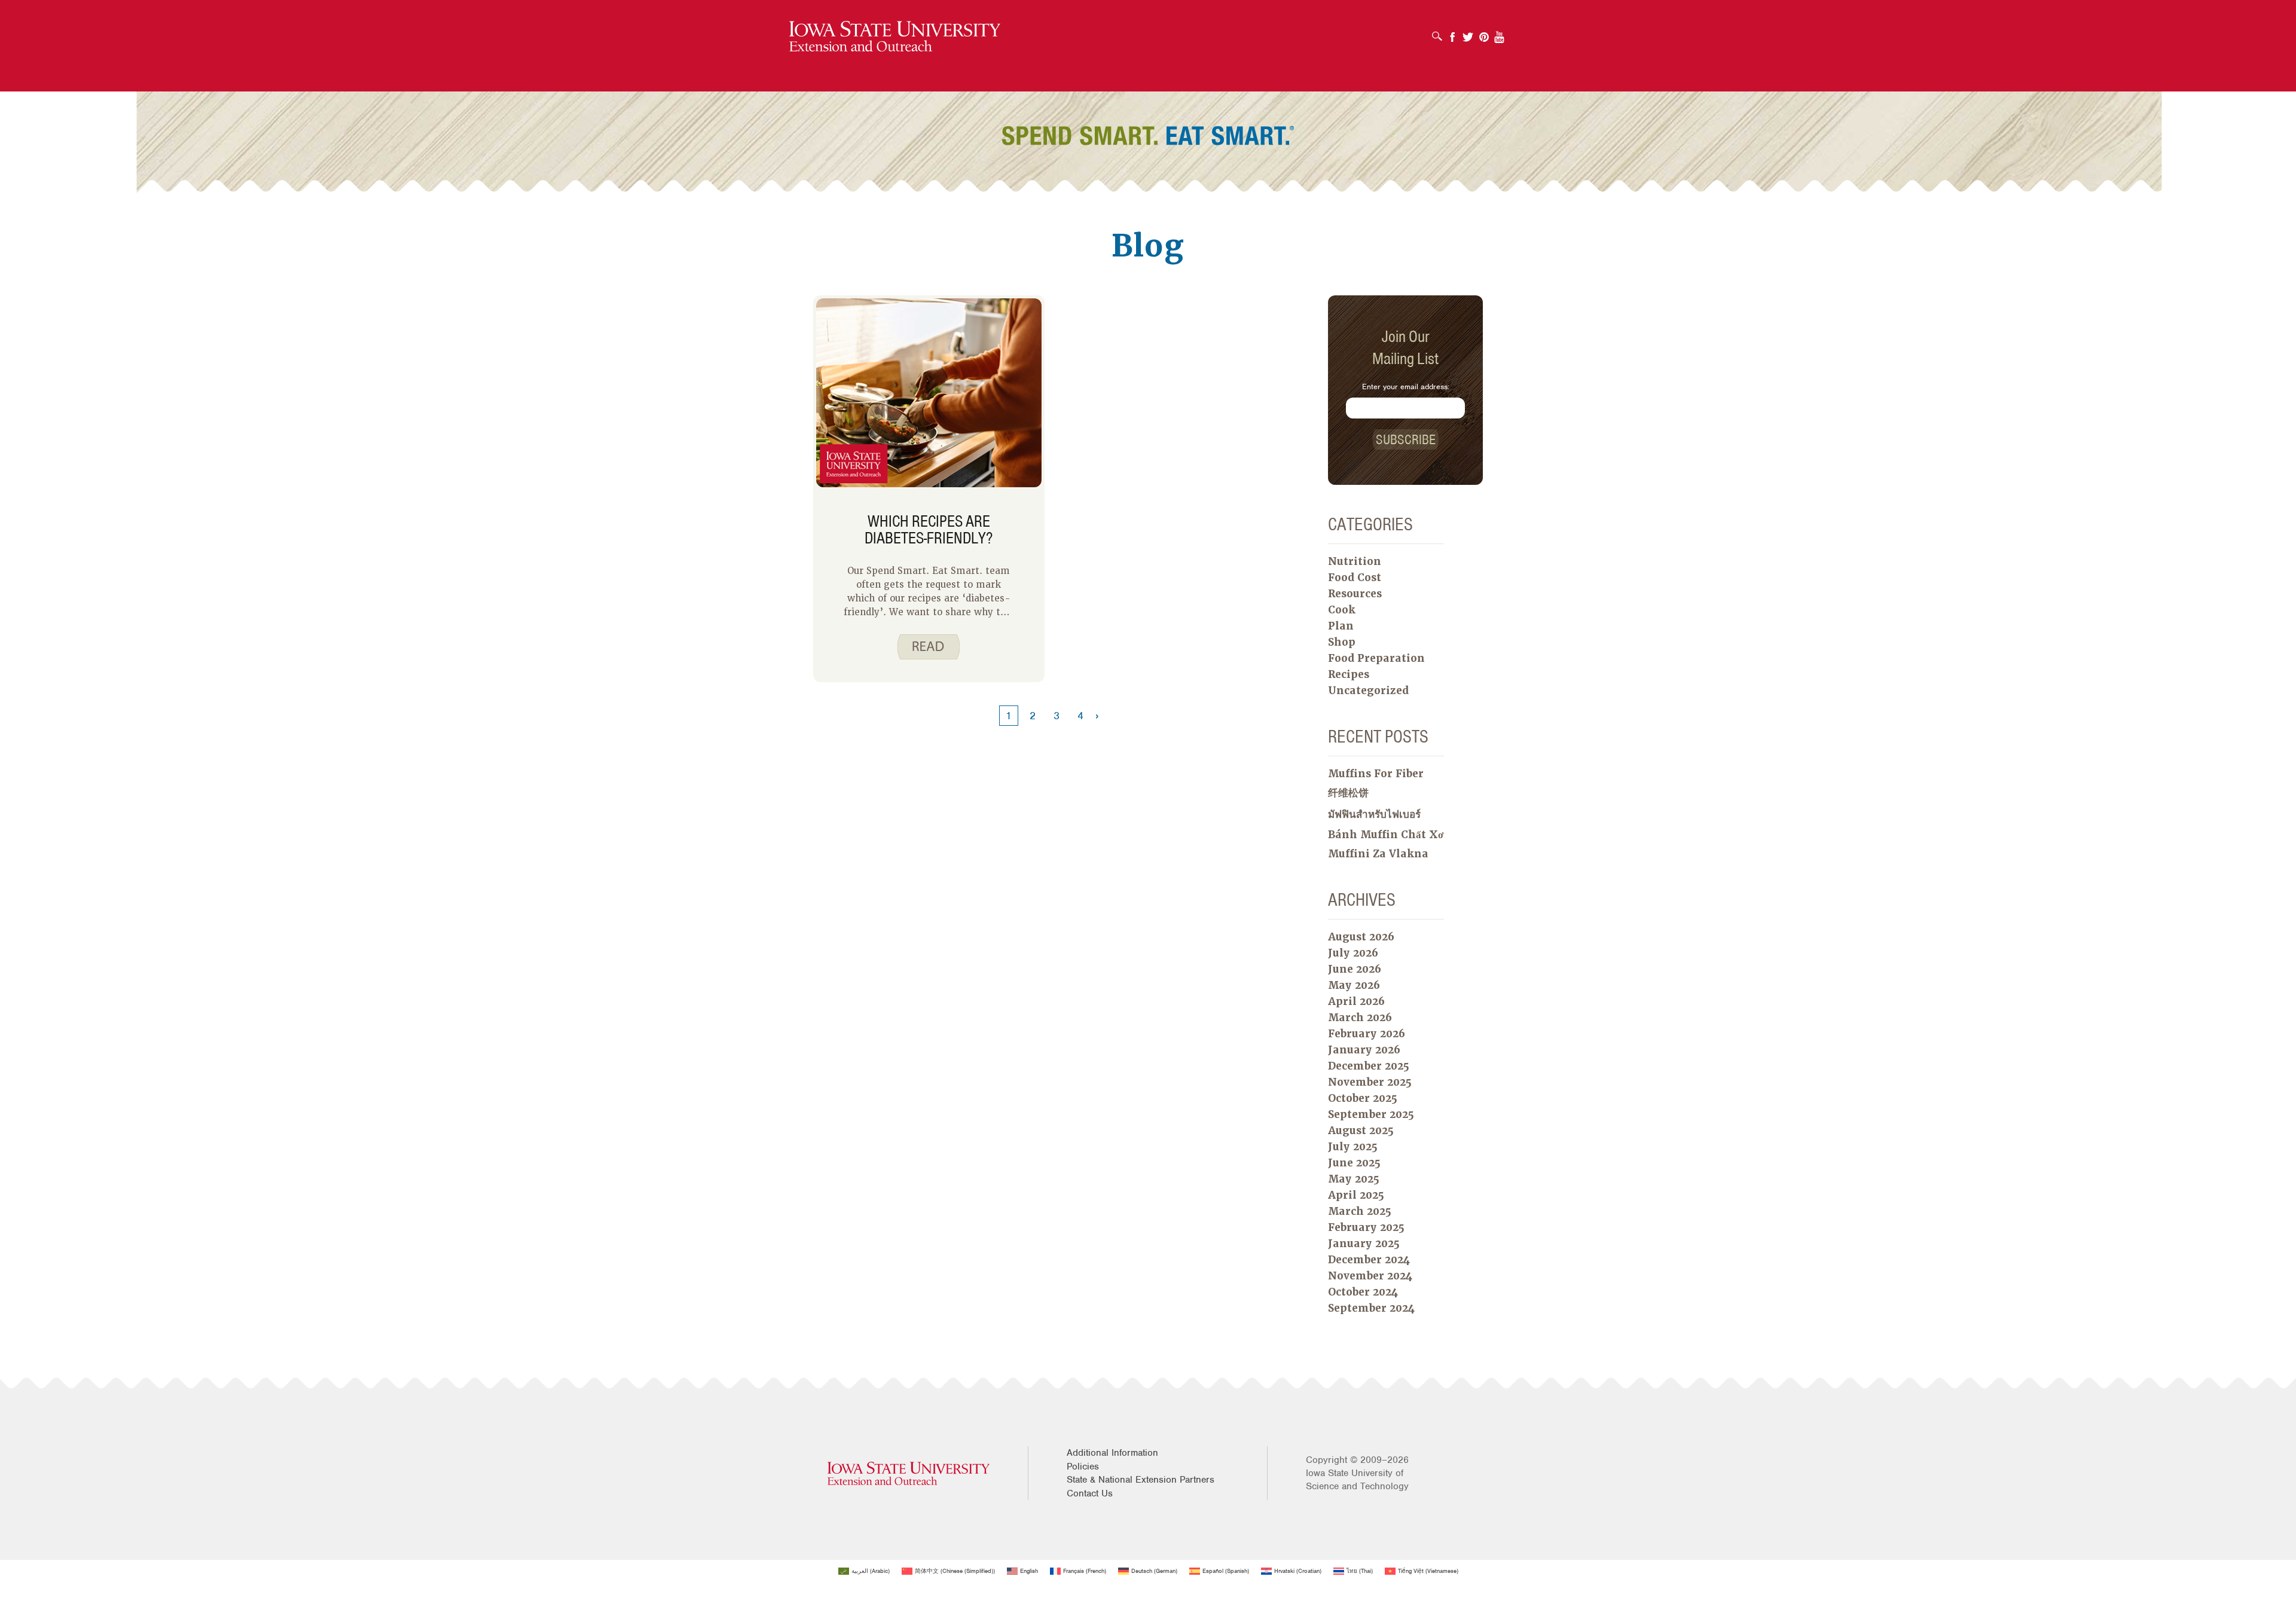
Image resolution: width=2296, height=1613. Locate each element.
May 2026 (1354, 985)
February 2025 (1366, 1227)
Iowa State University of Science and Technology (1357, 1480)
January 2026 (1364, 1050)
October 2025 (1363, 1098)
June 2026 (1355, 969)
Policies (1083, 1467)
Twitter (1468, 33)
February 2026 (1367, 1034)
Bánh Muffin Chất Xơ (1386, 835)
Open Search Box (1440, 32)
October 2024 (1363, 1292)
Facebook (1452, 33)
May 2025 (1354, 1179)
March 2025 (1360, 1211)
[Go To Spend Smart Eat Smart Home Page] (895, 37)
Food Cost (1355, 578)
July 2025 (1353, 1147)
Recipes (1349, 674)
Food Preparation (1376, 658)
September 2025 (1371, 1114)
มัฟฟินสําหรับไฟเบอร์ (1374, 814)
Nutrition (1355, 561)
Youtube (1500, 33)
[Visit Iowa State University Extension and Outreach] (909, 1473)
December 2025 (1369, 1066)
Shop (1342, 642)
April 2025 (1356, 1195)
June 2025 (1354, 1163)
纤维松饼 (1348, 793)
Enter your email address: (1406, 387)
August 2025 (1361, 1131)
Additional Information (1112, 1453)
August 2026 (1361, 937)
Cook (1342, 610)
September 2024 (1371, 1308)
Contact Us (1090, 1493)
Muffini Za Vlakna (1378, 854)
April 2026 (1356, 1001)
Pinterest (1484, 33)
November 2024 (1370, 1276)
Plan (1341, 626)
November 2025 (1370, 1082)
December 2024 (1369, 1260)
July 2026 (1353, 953)
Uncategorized (1368, 691)
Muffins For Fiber (1376, 774)
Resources (1355, 594)
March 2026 (1360, 1018)
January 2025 (1364, 1244)
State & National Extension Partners (1141, 1480)
